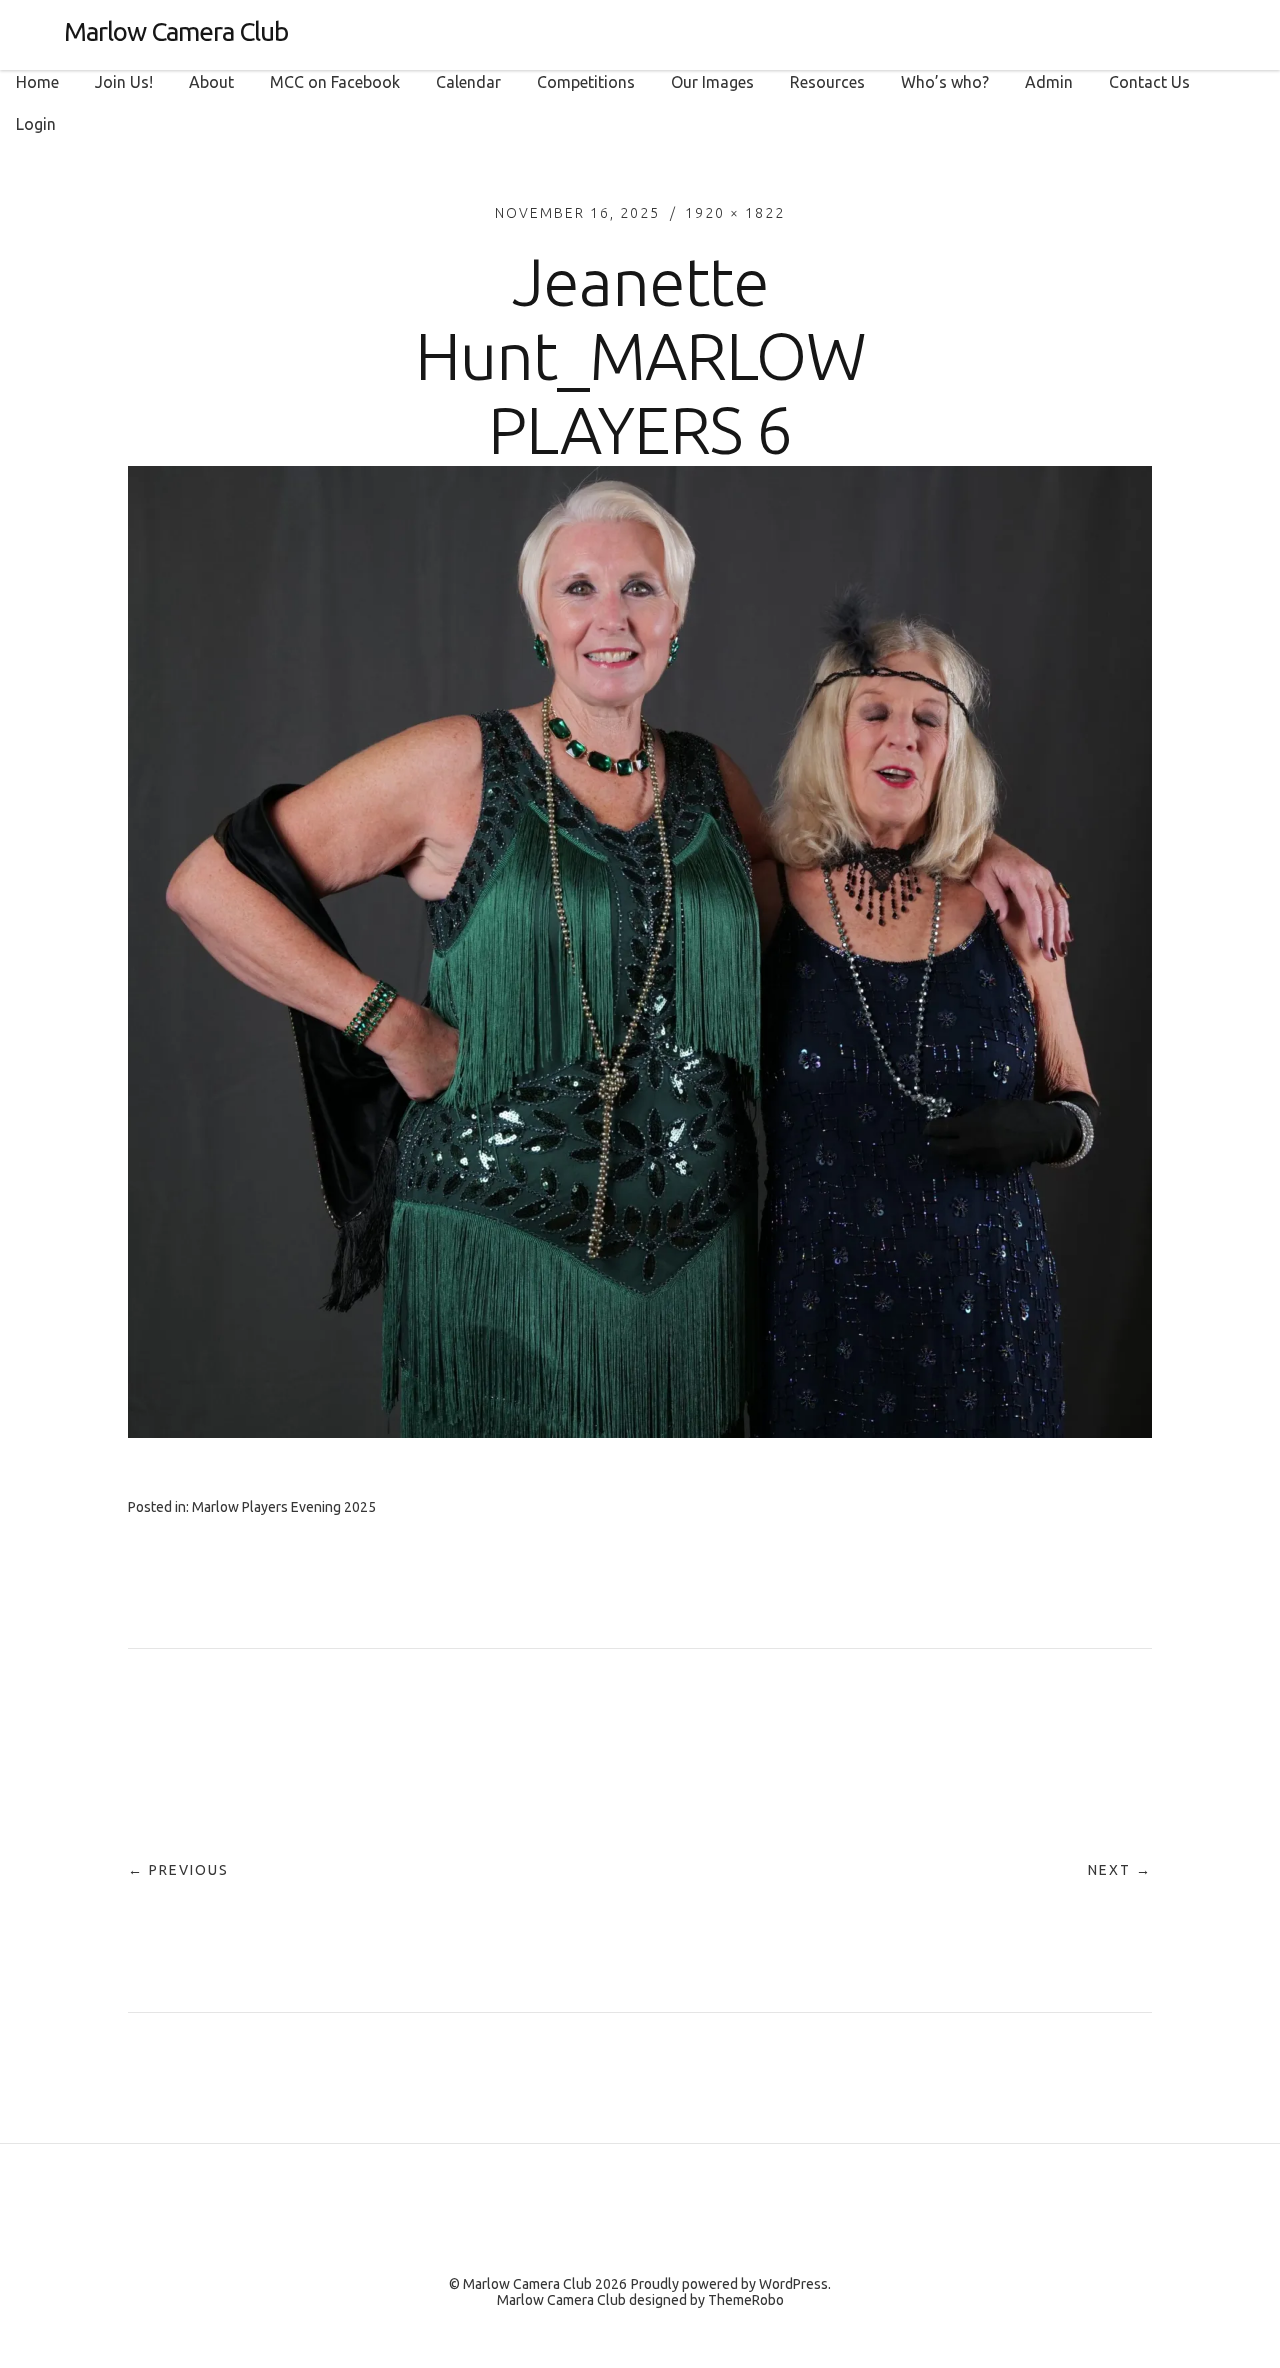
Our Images (712, 82)
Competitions (586, 82)
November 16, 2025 (577, 213)
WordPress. (795, 2284)
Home (37, 82)
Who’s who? (945, 82)
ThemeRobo (746, 2300)
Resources (827, 82)
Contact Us (1149, 82)
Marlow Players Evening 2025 (284, 1507)
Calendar (468, 82)
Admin (1049, 82)
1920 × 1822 (735, 213)
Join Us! (124, 82)
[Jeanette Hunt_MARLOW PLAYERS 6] (640, 1432)
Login (36, 124)
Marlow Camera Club (176, 31)
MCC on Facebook (335, 82)
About (211, 82)
